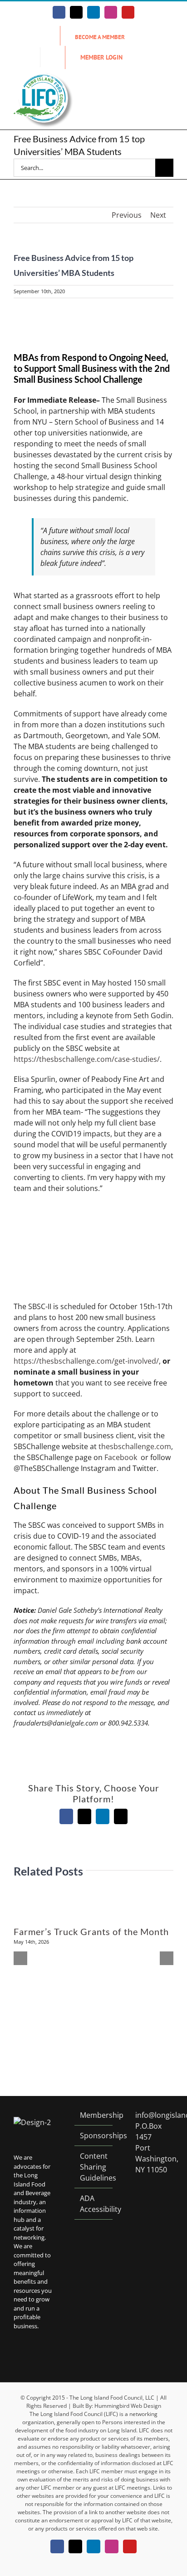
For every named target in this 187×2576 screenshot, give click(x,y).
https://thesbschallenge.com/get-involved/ (86, 1361)
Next (158, 215)
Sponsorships (94, 2136)
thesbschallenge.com (135, 1446)
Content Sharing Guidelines (94, 2167)
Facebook (121, 1457)
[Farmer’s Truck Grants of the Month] (93, 1898)
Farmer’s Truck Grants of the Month (91, 1931)
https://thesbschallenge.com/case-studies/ (87, 1059)
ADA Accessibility (94, 2204)
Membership (94, 2115)
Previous (127, 215)
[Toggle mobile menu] (170, 88)
